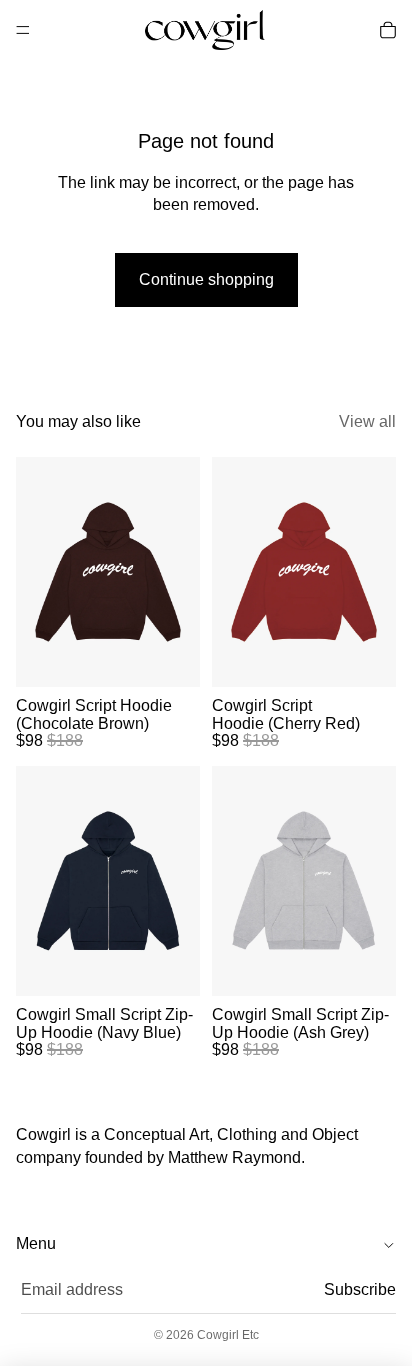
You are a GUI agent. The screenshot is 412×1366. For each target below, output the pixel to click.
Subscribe (360, 1289)
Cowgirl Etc (228, 1335)
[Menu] (23, 30)
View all (367, 421)
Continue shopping (206, 279)
